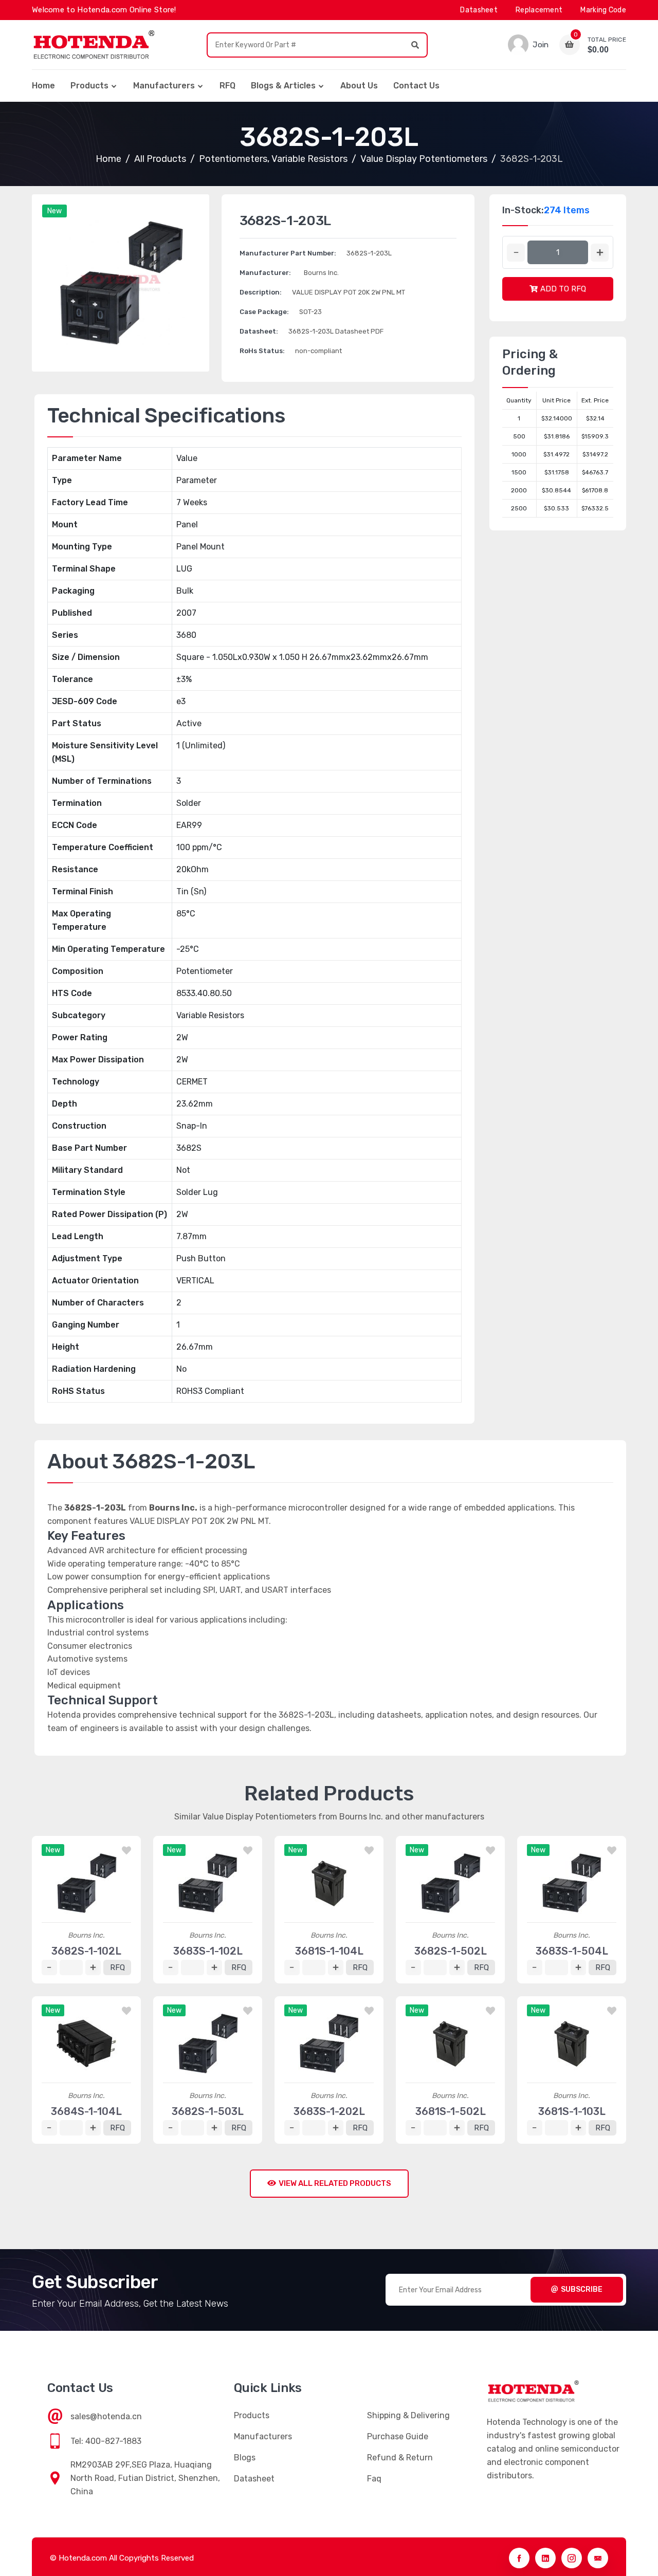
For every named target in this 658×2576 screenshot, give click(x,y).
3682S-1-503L (208, 2111)
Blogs (245, 2458)
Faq (374, 2479)
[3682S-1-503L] (208, 2044)
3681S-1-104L (329, 1951)
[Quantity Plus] (600, 253)
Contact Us (416, 86)
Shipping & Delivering (408, 2415)
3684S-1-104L (86, 2111)
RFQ (227, 86)
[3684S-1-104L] (86, 2044)
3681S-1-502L (451, 2111)
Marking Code (603, 10)
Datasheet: (259, 331)
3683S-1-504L (572, 1951)
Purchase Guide (398, 2436)
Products (89, 86)
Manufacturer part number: (288, 253)
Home (43, 86)
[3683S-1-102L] (208, 1883)
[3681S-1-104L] (329, 1883)
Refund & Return (400, 2458)
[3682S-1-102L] (86, 1883)
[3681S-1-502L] (450, 2044)
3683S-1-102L (208, 1951)
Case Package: (264, 312)
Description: (261, 292)
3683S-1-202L (329, 2111)
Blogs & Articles (283, 86)
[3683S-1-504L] (572, 1883)
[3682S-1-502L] (450, 1883)
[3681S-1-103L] (572, 2044)
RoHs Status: (262, 351)
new (54, 211)
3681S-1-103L (572, 2111)
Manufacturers (164, 86)
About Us (359, 86)
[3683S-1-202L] (329, 2044)
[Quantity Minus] (516, 253)
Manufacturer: (265, 273)
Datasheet (479, 10)
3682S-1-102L (86, 1951)
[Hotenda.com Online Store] (94, 45)
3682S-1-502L (451, 1951)
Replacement (539, 10)
